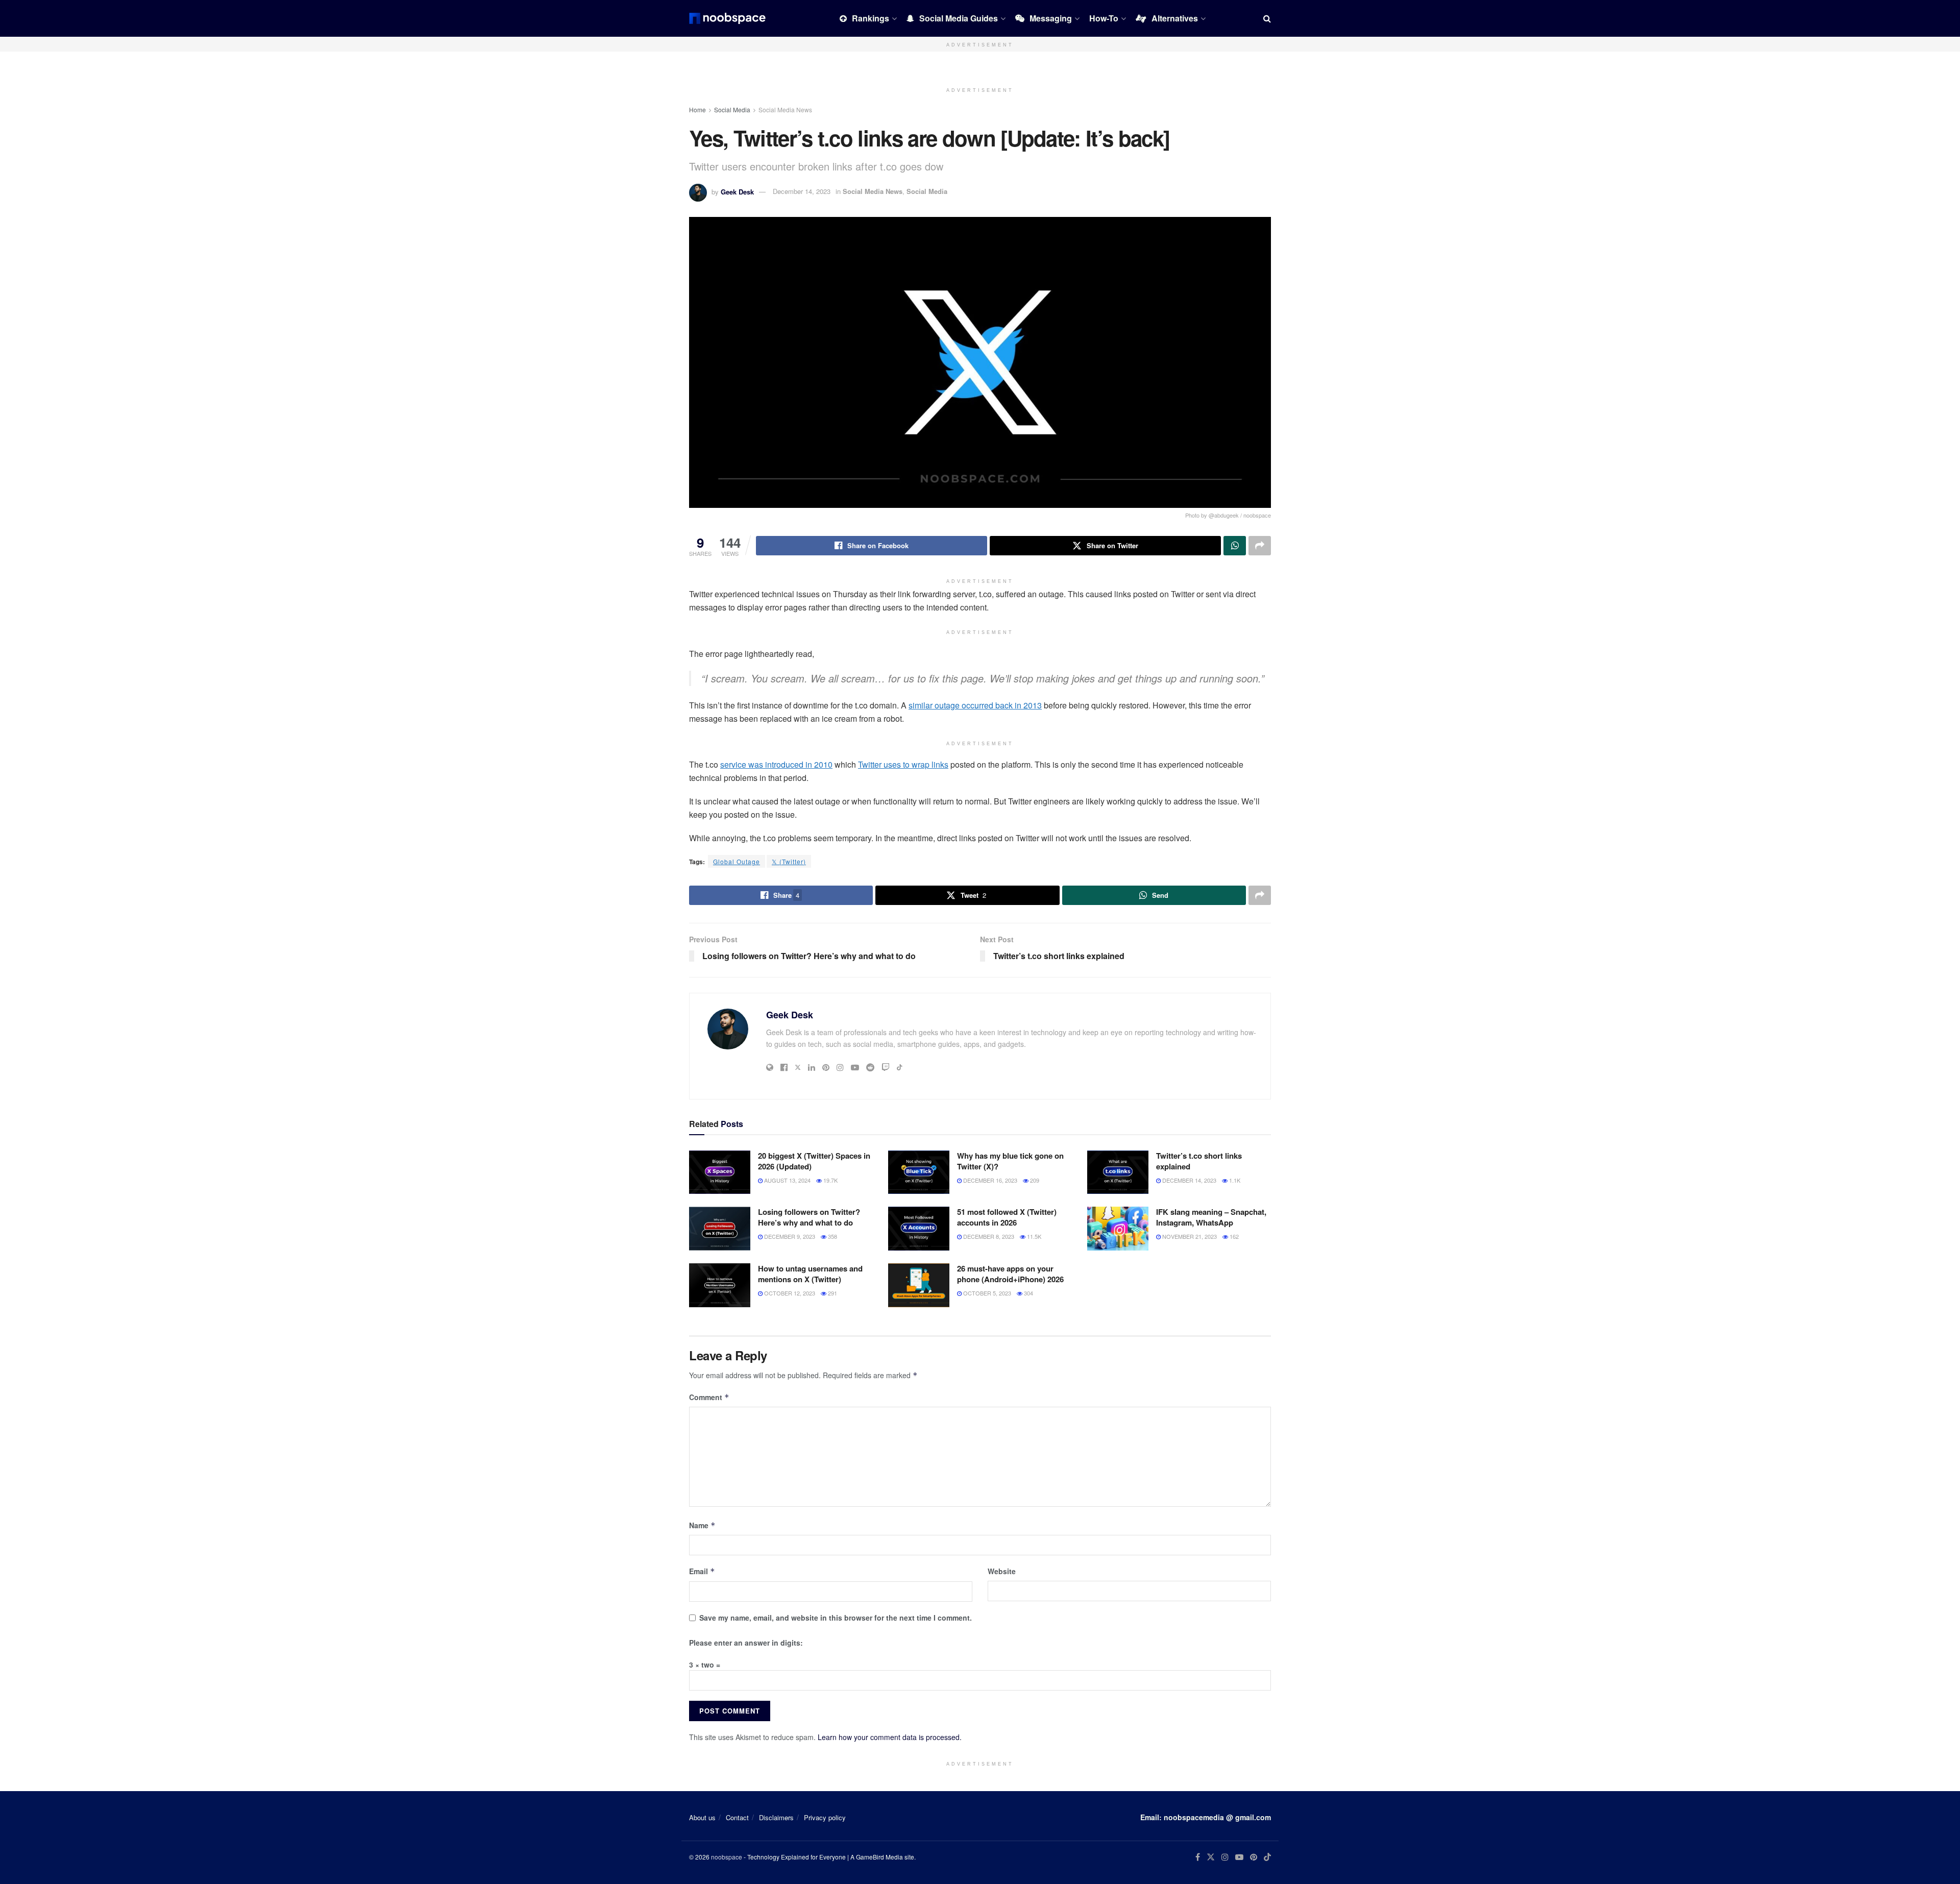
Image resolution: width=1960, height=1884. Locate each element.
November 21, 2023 (1189, 1236)
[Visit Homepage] (727, 18)
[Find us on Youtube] (1239, 1857)
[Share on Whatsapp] (1235, 546)
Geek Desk (737, 191)
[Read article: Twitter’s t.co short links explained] (1118, 1172)
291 (832, 1293)
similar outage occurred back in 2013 (975, 705)
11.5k (1033, 1236)
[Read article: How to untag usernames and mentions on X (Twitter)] (720, 1285)
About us (702, 1817)
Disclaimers (776, 1817)
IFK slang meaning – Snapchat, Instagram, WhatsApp (1211, 1217)
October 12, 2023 (789, 1293)
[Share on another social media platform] (1260, 546)
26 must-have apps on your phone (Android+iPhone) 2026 (1010, 1274)
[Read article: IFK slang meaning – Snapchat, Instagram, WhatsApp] (1118, 1229)
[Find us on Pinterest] (1254, 1857)
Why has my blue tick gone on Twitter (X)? (1010, 1161)
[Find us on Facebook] (1198, 1857)
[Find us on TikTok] (1267, 1857)
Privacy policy (825, 1817)
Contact (737, 1817)
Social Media (732, 109)
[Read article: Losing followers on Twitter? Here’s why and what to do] (720, 1229)
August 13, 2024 (787, 1180)
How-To (1104, 18)
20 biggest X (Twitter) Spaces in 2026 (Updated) (814, 1161)
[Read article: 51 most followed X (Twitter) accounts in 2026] (919, 1229)
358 (832, 1236)
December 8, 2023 (988, 1236)
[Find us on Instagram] (1225, 1857)
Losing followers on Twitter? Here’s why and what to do (809, 1217)
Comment (709, 1397)
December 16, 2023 (989, 1180)
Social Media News (785, 109)
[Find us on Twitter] (1211, 1857)
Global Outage (737, 861)
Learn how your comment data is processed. (890, 1737)
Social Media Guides (959, 18)
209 (1034, 1180)
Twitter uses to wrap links (903, 764)
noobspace (727, 1857)
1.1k (1234, 1180)
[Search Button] (1267, 18)
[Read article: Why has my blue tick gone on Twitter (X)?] (919, 1172)
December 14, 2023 (802, 191)
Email (702, 1571)
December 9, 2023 (789, 1236)
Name (702, 1525)
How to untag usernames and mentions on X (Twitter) (810, 1274)
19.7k (830, 1180)
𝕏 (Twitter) (789, 861)
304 (1028, 1293)
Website (1002, 1571)
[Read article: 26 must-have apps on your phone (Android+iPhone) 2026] (919, 1285)
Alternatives (1175, 18)
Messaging (1051, 18)
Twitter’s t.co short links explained (1199, 1161)
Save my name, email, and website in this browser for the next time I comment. (836, 1618)
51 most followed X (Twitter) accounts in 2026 (1007, 1217)
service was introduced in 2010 (776, 764)
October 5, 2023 (986, 1293)
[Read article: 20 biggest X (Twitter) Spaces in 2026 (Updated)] (720, 1172)
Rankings (871, 18)
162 (1233, 1236)
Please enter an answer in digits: (746, 1643)
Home (697, 109)
